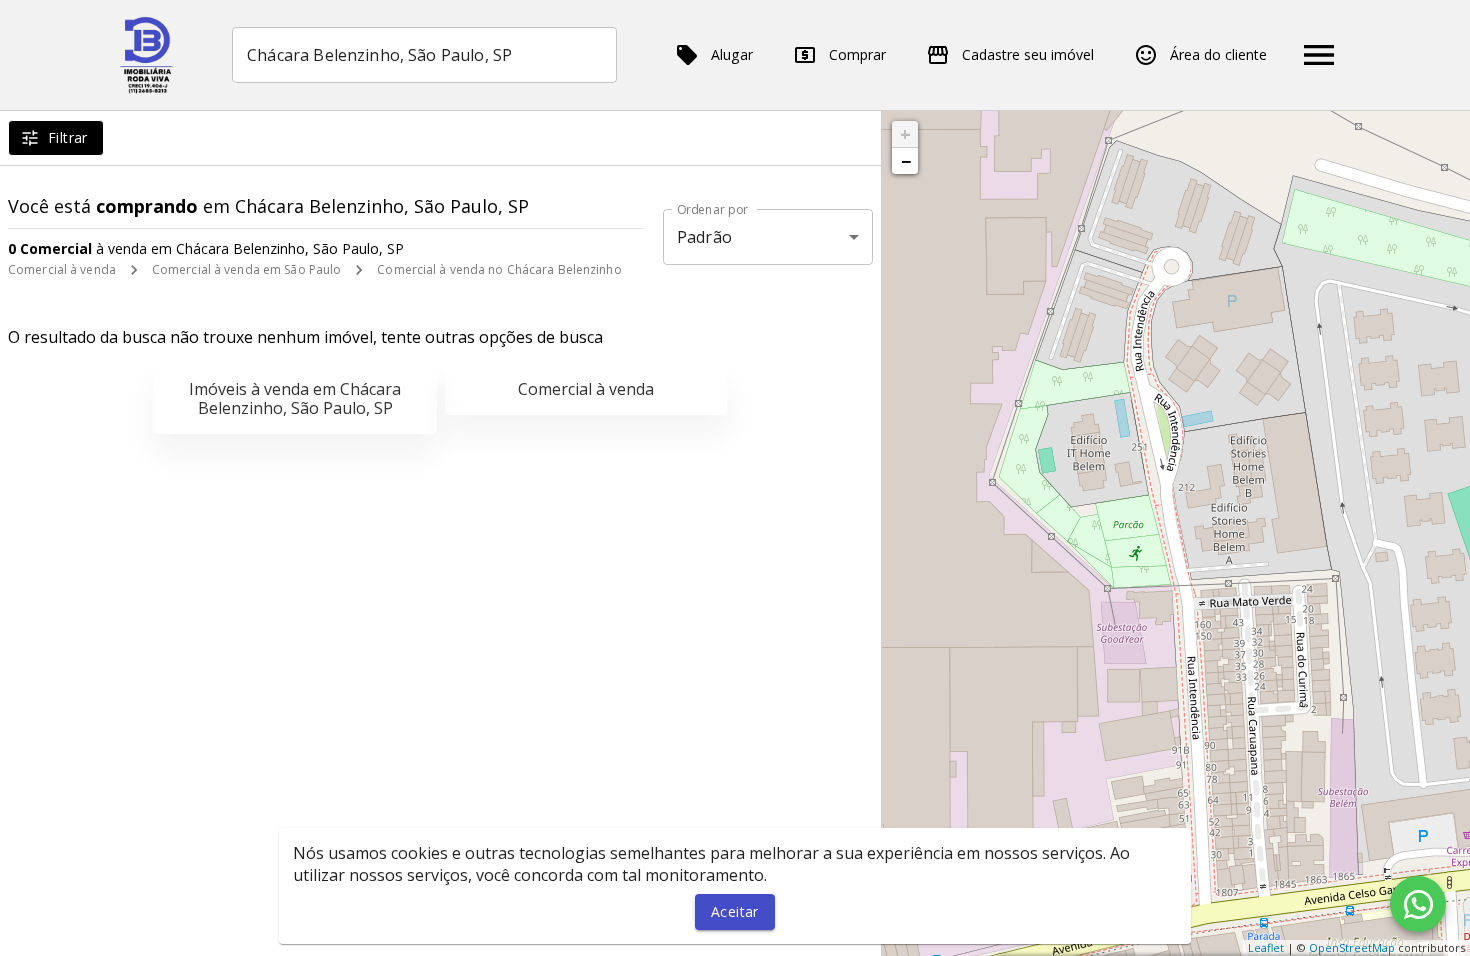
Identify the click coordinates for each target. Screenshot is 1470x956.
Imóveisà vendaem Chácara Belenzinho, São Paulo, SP (295, 398)
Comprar (857, 54)
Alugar (732, 54)
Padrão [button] (704, 237)
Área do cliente (1218, 54)
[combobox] (424, 55)
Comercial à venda (62, 269)
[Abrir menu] (1319, 55)
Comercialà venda (586, 389)
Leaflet (1266, 947)
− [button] (906, 161)
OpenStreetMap (1352, 947)
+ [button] (905, 134)
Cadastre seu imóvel (1028, 54)
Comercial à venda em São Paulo (246, 269)
